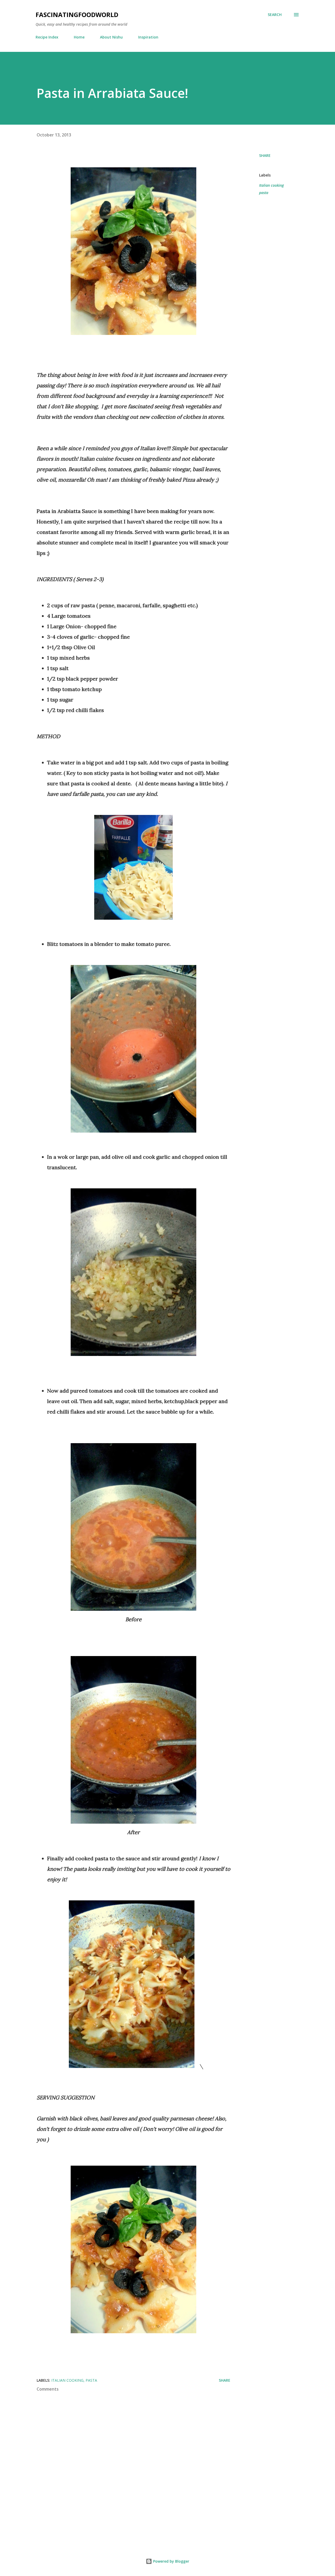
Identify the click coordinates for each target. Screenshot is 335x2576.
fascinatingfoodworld (77, 15)
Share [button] (265, 155)
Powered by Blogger (171, 2561)
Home (79, 37)
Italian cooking (271, 185)
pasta (264, 193)
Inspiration (148, 37)
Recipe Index (47, 37)
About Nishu (111, 37)
